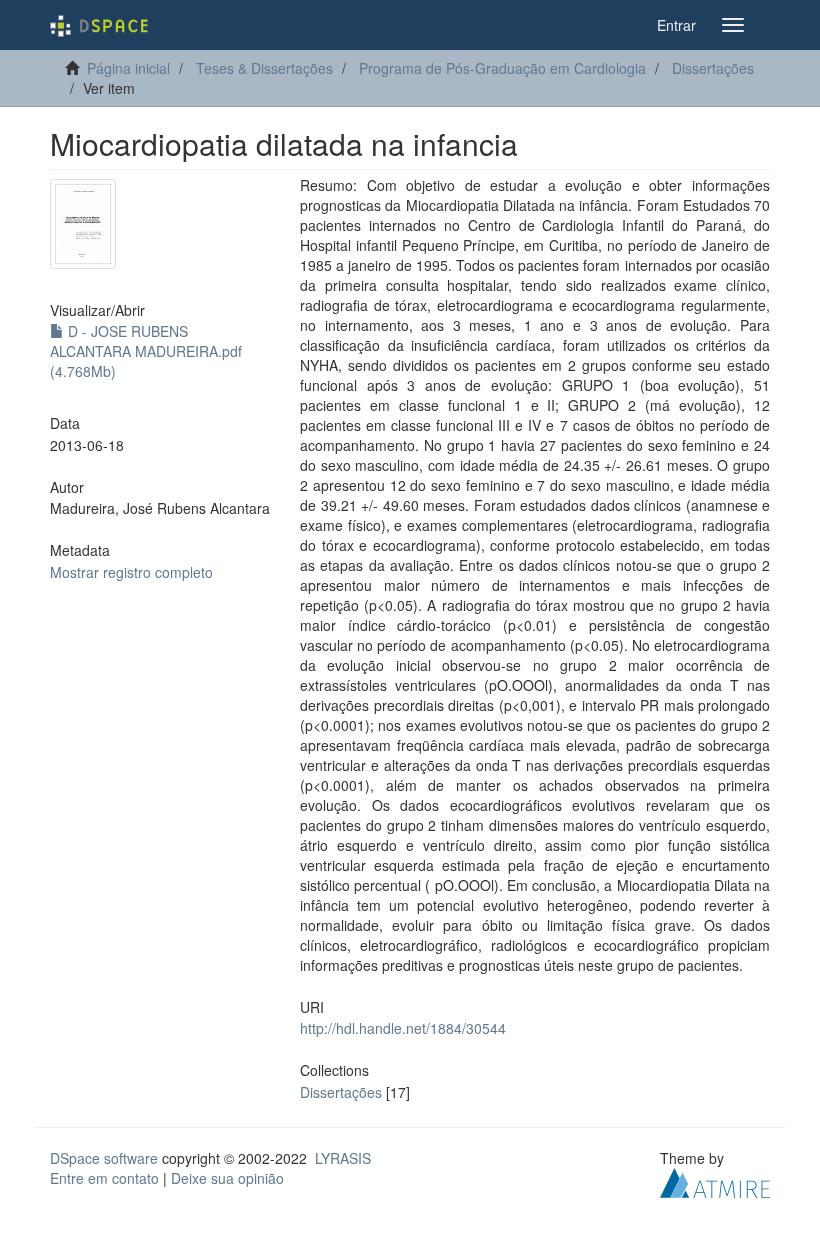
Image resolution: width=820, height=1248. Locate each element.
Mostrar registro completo (131, 572)
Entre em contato (104, 1178)
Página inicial (128, 68)
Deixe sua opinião (227, 1178)
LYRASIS (343, 1158)
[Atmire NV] (715, 1180)
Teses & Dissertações (264, 68)
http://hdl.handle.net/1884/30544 (403, 1028)
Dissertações (713, 68)
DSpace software (104, 1158)
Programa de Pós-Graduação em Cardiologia (502, 68)
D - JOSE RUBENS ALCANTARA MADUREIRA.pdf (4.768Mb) (146, 351)
